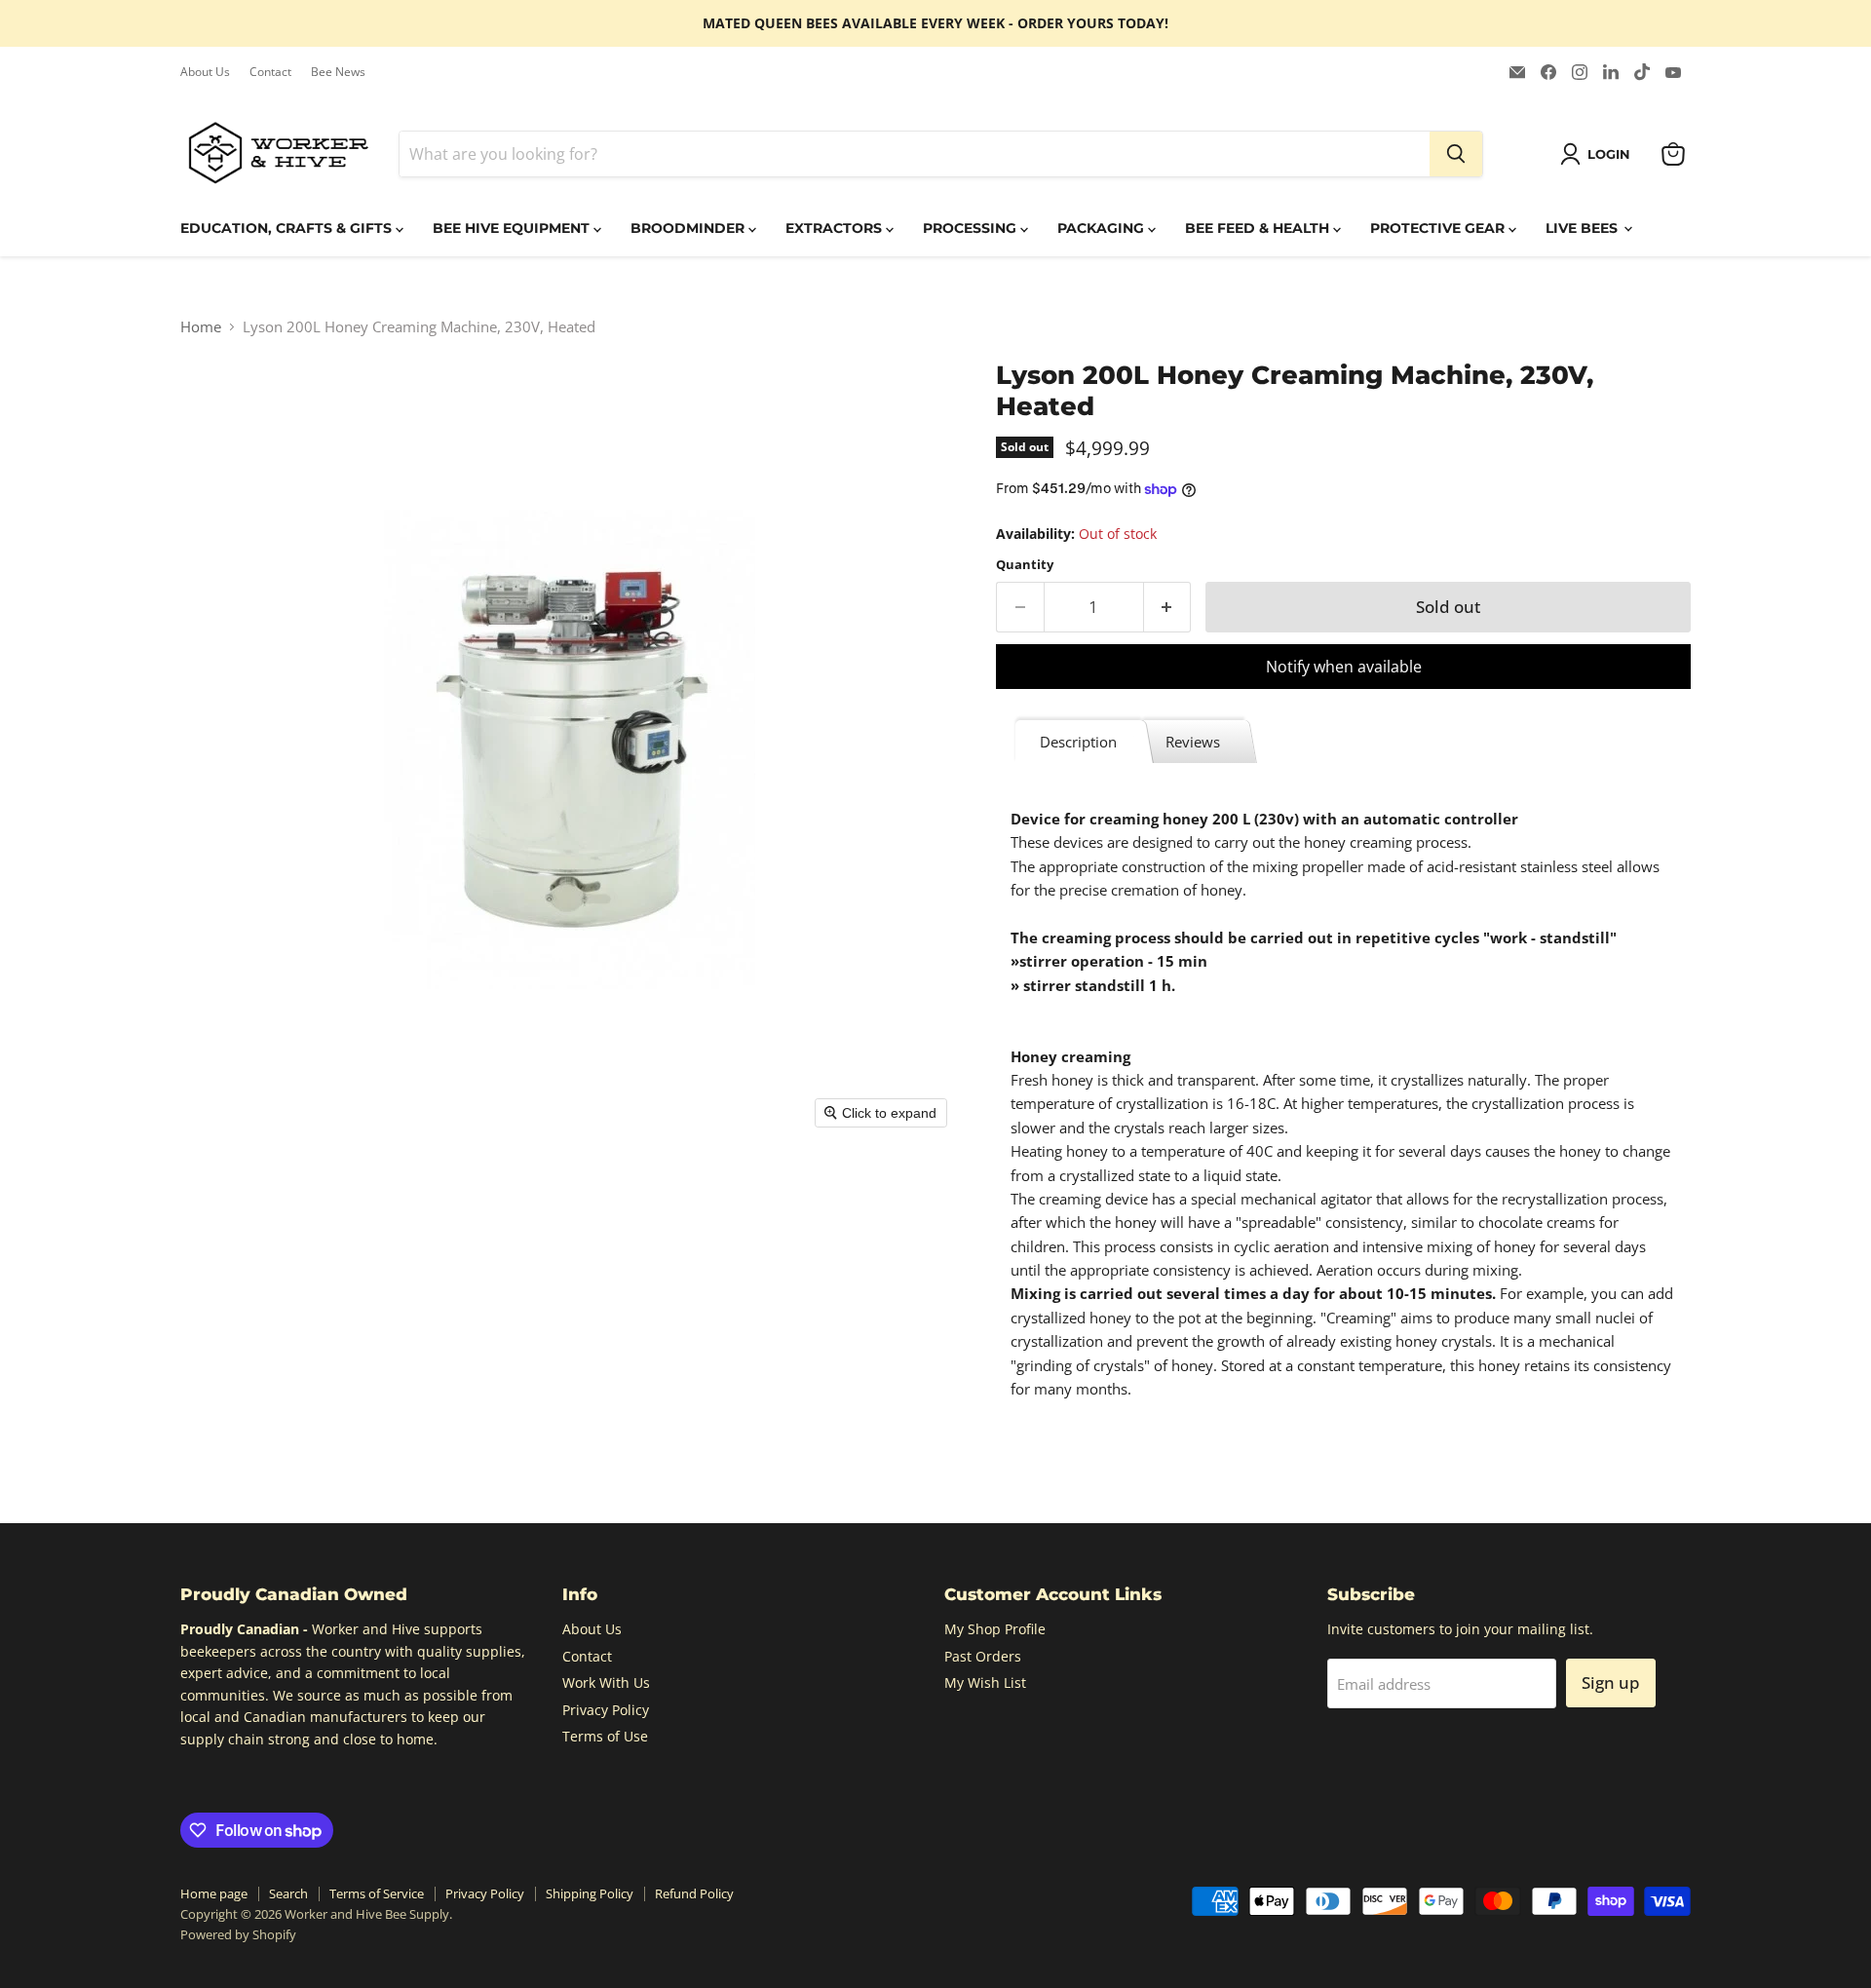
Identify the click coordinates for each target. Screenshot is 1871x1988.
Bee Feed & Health (1259, 228)
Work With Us (606, 1682)
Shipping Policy (590, 1893)
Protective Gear (1439, 228)
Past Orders (983, 1656)
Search (288, 1893)
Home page (214, 1893)
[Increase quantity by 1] (1168, 607)
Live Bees (1584, 228)
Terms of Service (377, 1893)
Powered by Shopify (238, 1934)
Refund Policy (694, 1893)
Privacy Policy (606, 1710)
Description (1078, 742)
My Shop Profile (995, 1629)
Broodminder (689, 228)
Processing (972, 228)
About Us (205, 72)
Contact (270, 72)
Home (201, 327)
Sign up (1611, 1682)
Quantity (1025, 565)
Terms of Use (605, 1736)
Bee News (338, 72)
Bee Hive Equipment (513, 228)
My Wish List (985, 1682)
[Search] (1456, 154)
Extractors (836, 228)
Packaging (1103, 228)
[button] (1599, 154)
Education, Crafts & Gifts (288, 228)
